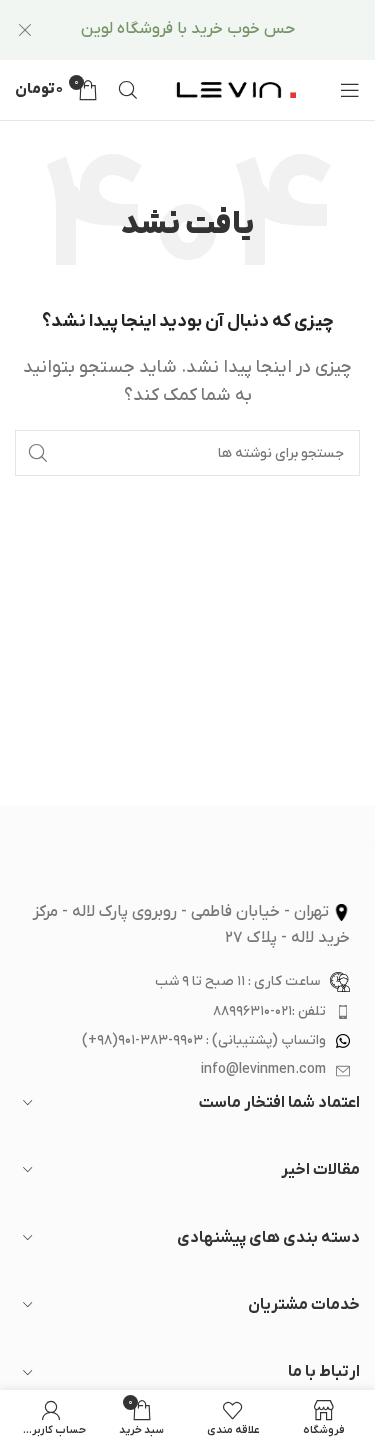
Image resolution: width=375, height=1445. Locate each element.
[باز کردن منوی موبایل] (350, 90)
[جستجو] (128, 90)
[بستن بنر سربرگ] (25, 30)
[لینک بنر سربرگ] (217, 30)
